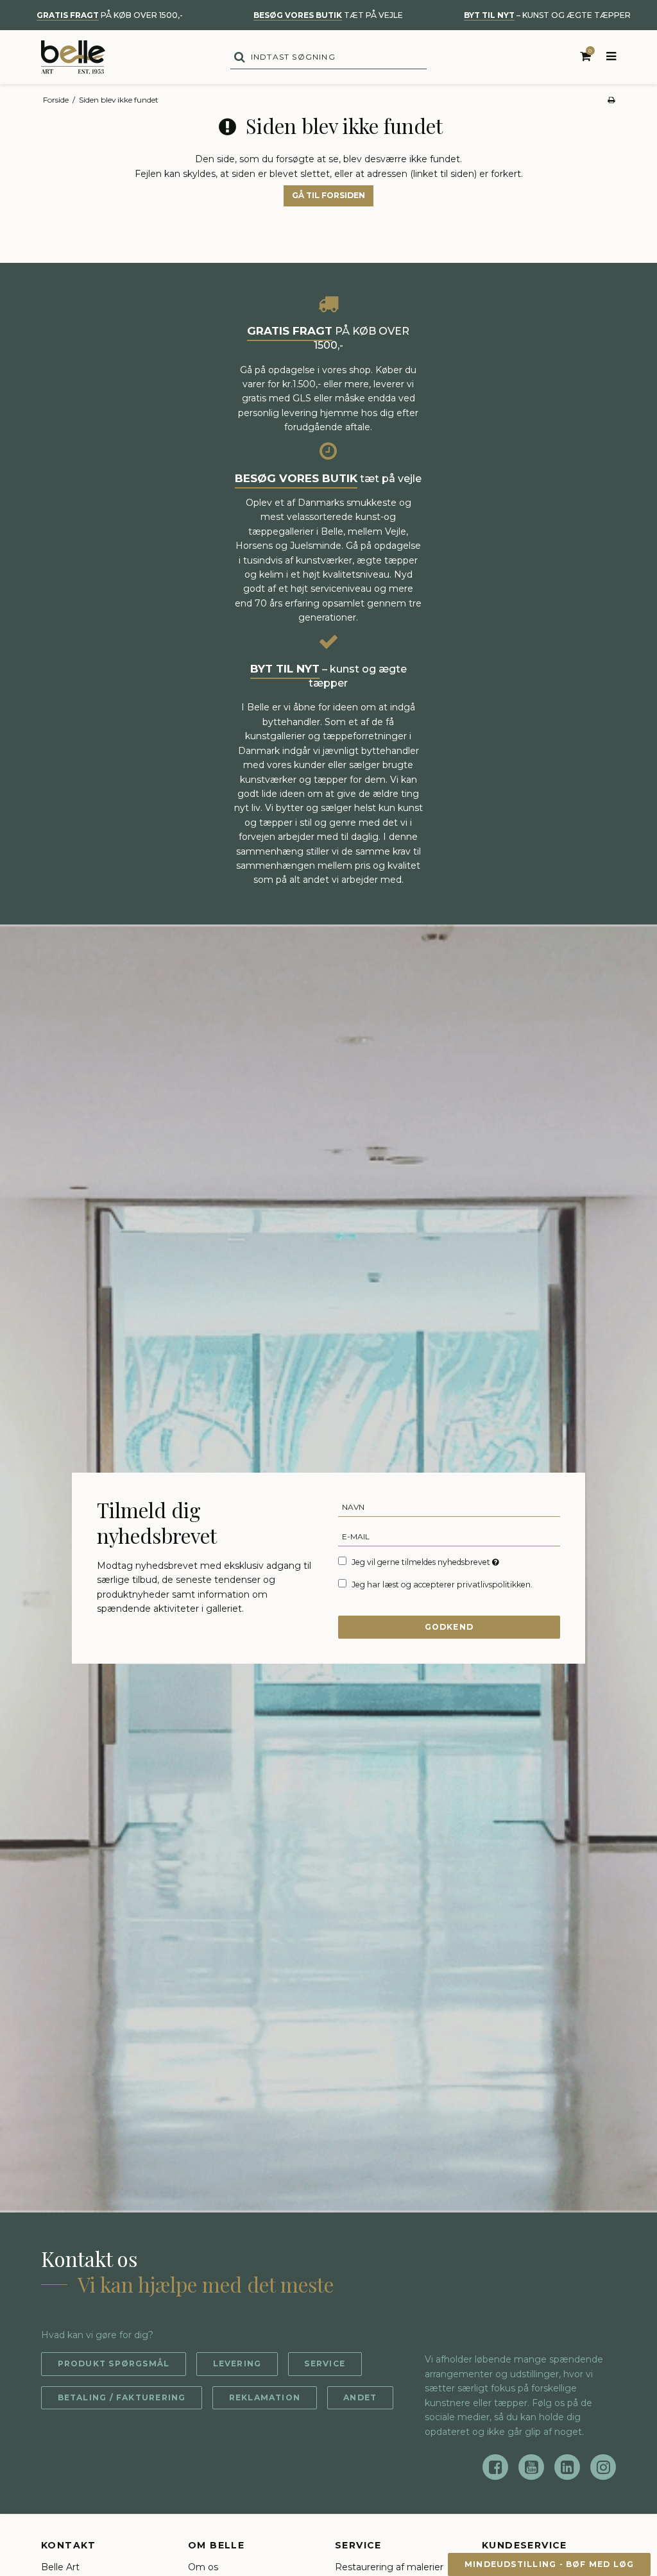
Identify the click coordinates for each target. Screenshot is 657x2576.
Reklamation (265, 2397)
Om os (203, 2567)
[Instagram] (603, 2467)
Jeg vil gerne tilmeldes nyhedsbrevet (426, 1562)
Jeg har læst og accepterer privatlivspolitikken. (442, 1585)
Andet (360, 2397)
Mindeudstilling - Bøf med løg (550, 2564)
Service (325, 2363)
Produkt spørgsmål (114, 2363)
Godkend (449, 1627)
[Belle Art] (73, 57)
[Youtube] (531, 2467)
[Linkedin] (567, 2467)
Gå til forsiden (328, 195)
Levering (237, 2363)
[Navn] (449, 1507)
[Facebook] (495, 2467)
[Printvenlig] (611, 100)
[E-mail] (449, 1536)
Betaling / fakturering (122, 2397)
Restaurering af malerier (389, 2567)
